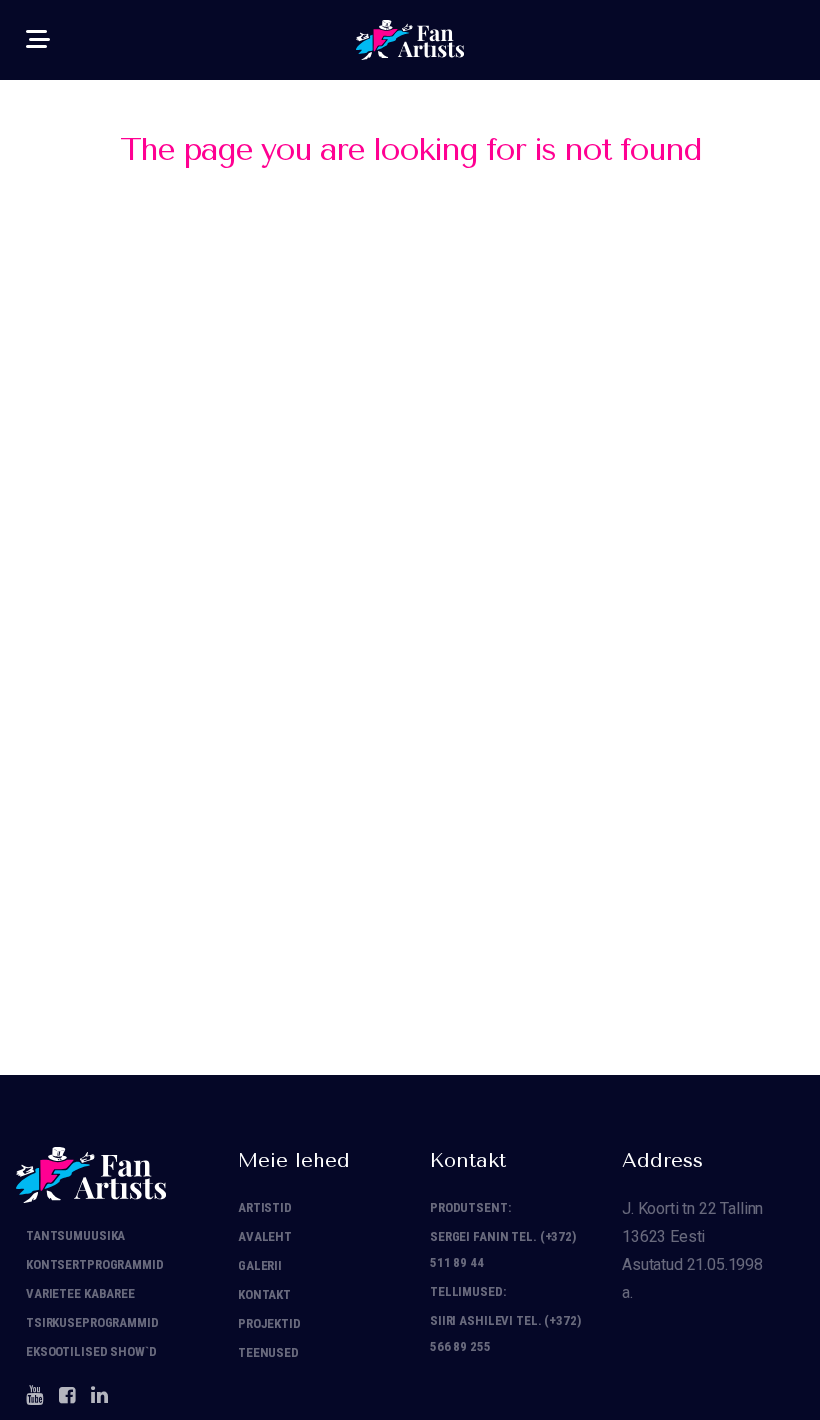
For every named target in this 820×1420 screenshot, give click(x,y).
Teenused (268, 1352)
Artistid (265, 1207)
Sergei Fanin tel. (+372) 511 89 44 (503, 1249)
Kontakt (264, 1294)
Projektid (269, 1323)
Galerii (260, 1265)
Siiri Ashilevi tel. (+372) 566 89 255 (505, 1333)
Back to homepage (410, 327)
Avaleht (265, 1236)
